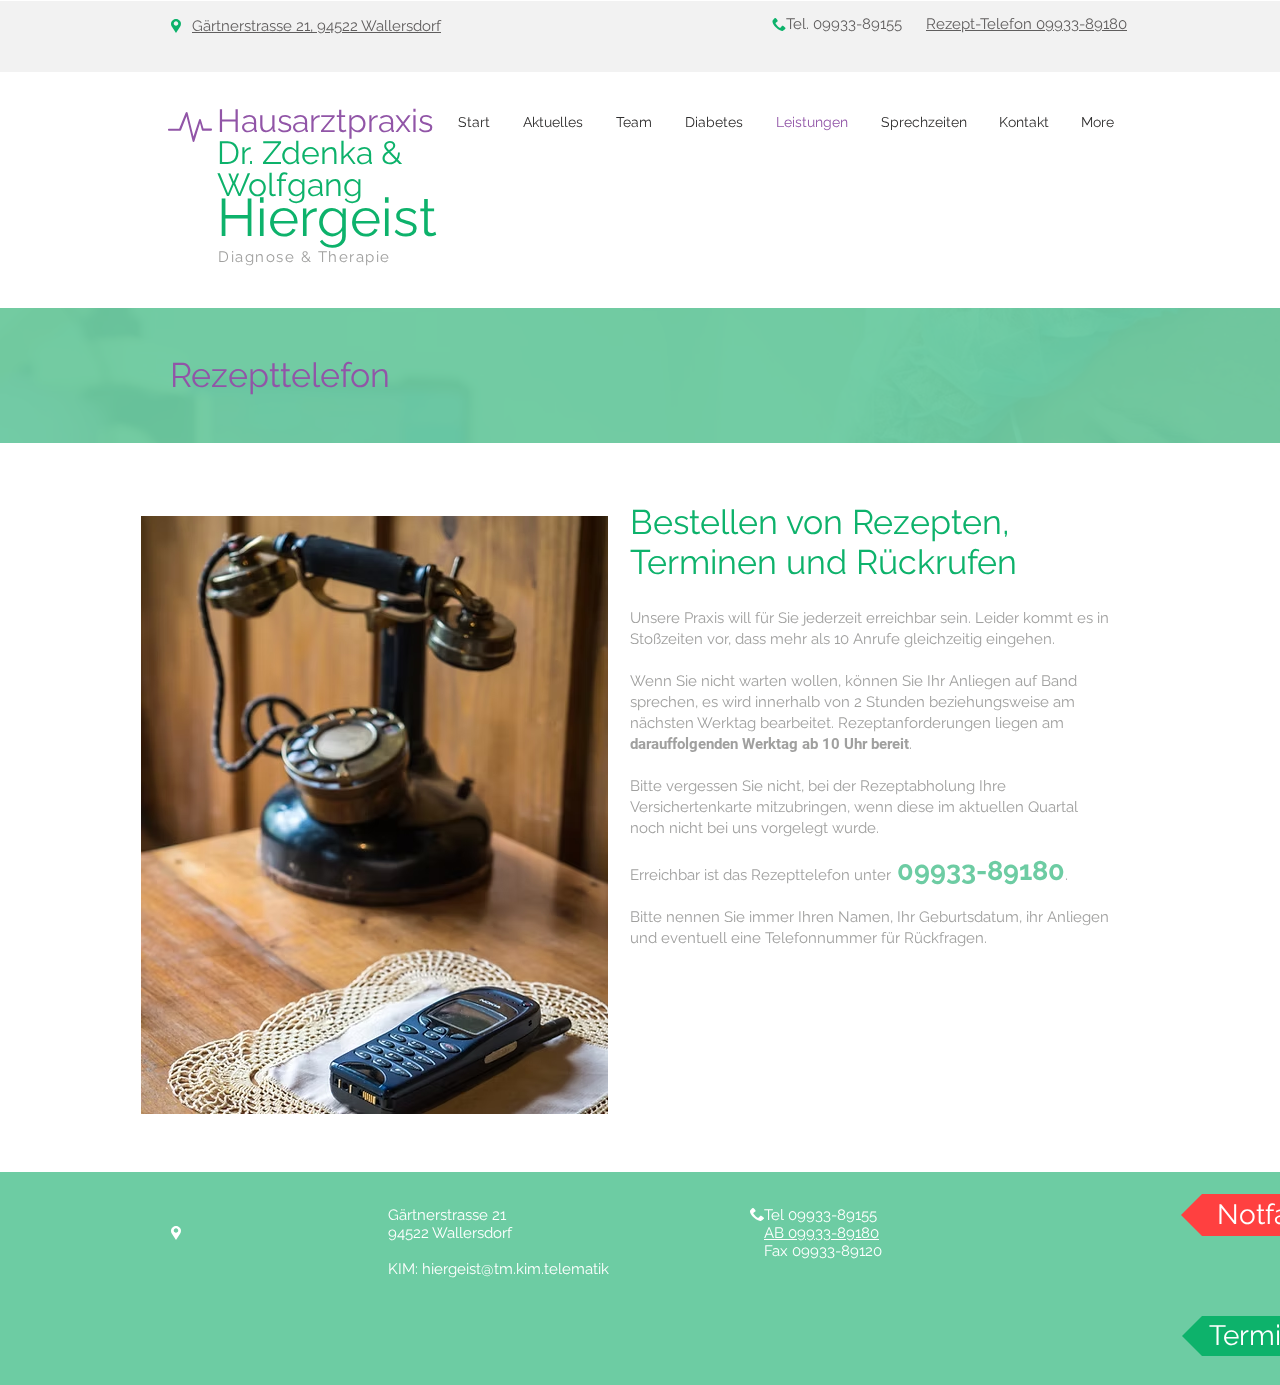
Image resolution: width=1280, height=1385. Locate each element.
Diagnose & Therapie (304, 257)
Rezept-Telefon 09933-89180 (1026, 24)
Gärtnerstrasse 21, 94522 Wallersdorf (316, 26)
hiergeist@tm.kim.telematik (515, 1269)
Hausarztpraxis (325, 120)
